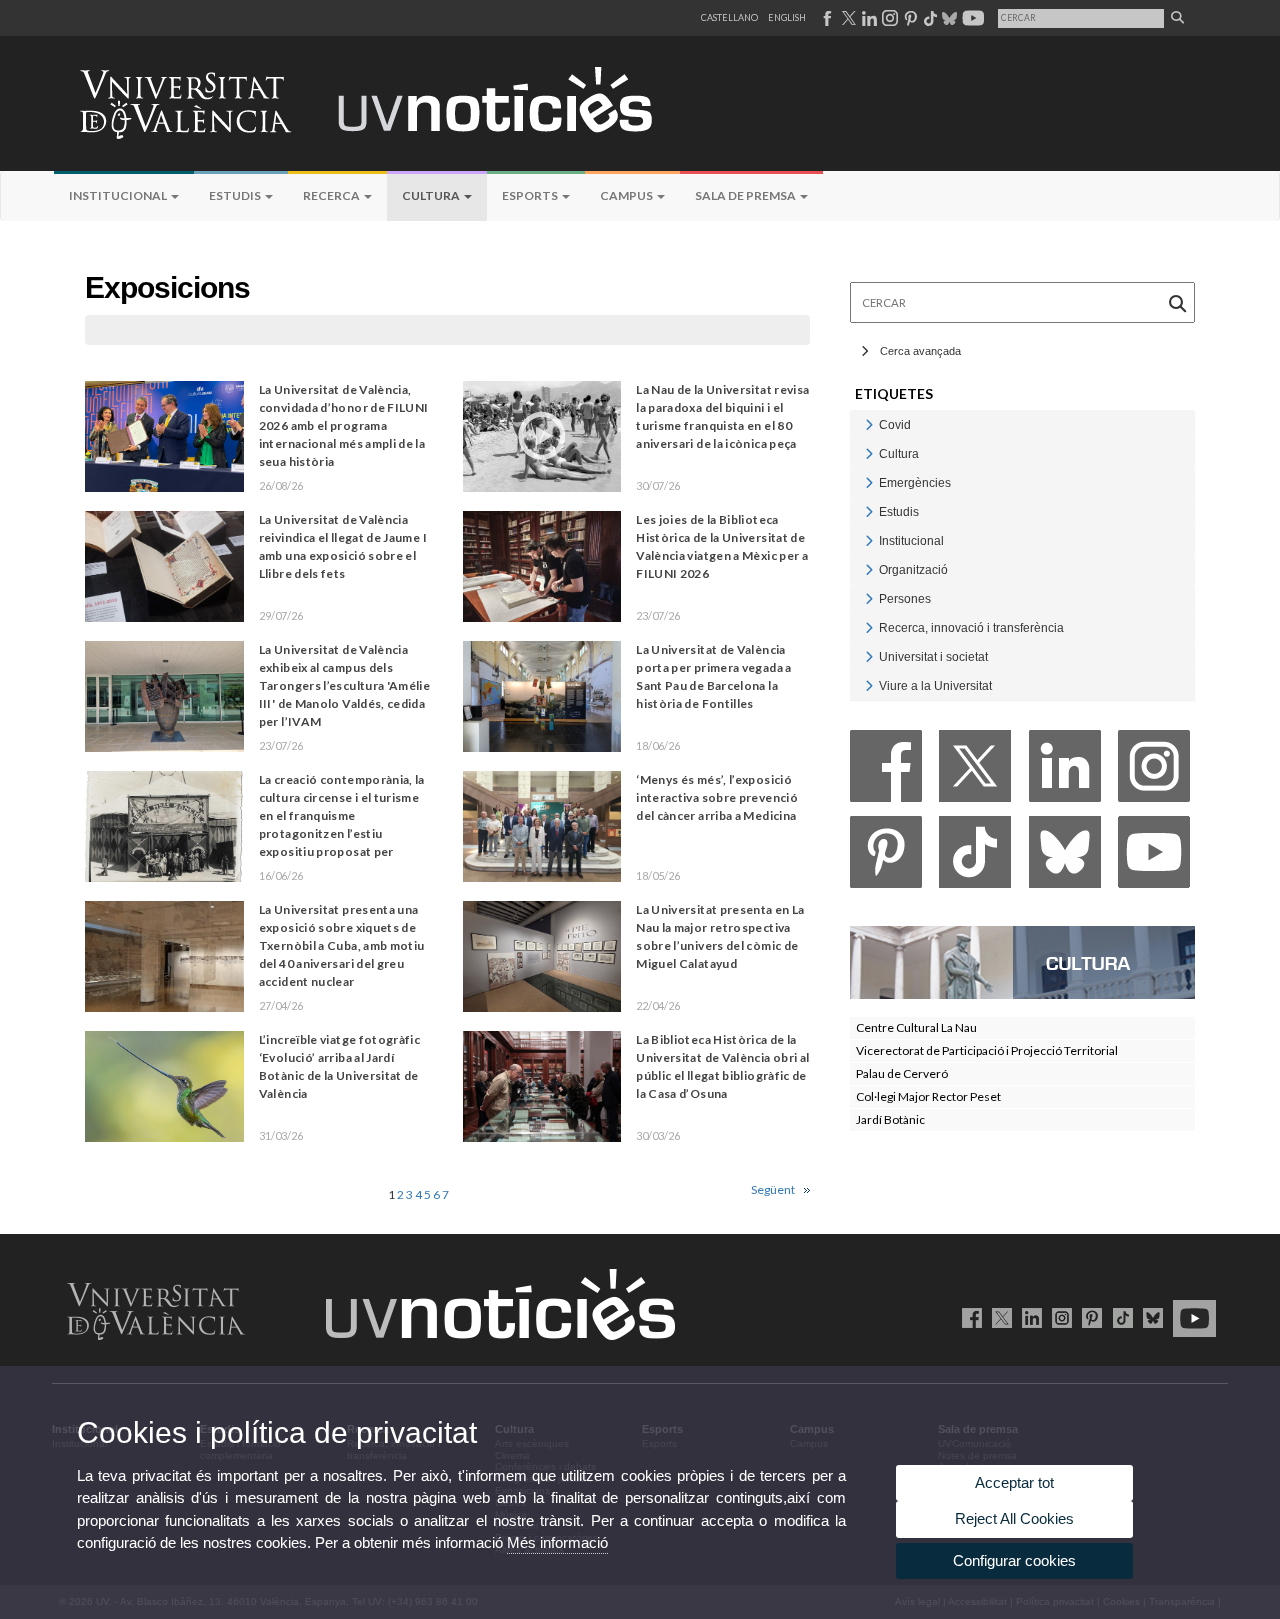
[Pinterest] (886, 857)
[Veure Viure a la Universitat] (869, 685)
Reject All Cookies (1014, 1518)
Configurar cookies (1014, 1560)
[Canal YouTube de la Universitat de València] (1191, 1317)
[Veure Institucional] (869, 540)
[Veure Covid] (869, 424)
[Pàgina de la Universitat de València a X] (847, 18)
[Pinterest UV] (1088, 1317)
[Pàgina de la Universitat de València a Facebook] (826, 18)
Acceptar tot (1014, 1482)
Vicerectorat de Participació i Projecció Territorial (987, 1050)
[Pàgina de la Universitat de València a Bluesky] (947, 18)
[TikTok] (975, 857)
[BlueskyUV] (1149, 1317)
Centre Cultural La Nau (916, 1027)
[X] (975, 771)
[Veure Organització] (869, 569)
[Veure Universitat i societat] (869, 656)
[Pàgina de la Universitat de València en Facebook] (968, 1317)
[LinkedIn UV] (1028, 1317)
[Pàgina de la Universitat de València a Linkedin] (867, 18)
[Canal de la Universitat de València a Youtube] (971, 18)
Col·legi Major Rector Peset (928, 1096)
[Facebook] (886, 771)
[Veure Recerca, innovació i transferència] (869, 627)
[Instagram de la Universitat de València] (1058, 1317)
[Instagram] (1154, 771)
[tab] (1022, 424)
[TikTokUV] (1118, 1317)
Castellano (729, 17)
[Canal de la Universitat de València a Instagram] (889, 18)
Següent (773, 1189)
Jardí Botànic (890, 1119)
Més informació (557, 1542)
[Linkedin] (1065, 771)
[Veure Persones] (869, 598)
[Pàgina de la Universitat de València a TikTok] (929, 18)
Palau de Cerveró (902, 1073)
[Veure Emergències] (869, 482)
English (787, 17)
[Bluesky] (1065, 857)
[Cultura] (1022, 961)
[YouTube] (1154, 857)
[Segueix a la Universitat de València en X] (998, 1317)
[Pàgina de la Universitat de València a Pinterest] (908, 18)
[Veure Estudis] (869, 511)
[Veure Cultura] (869, 453)
